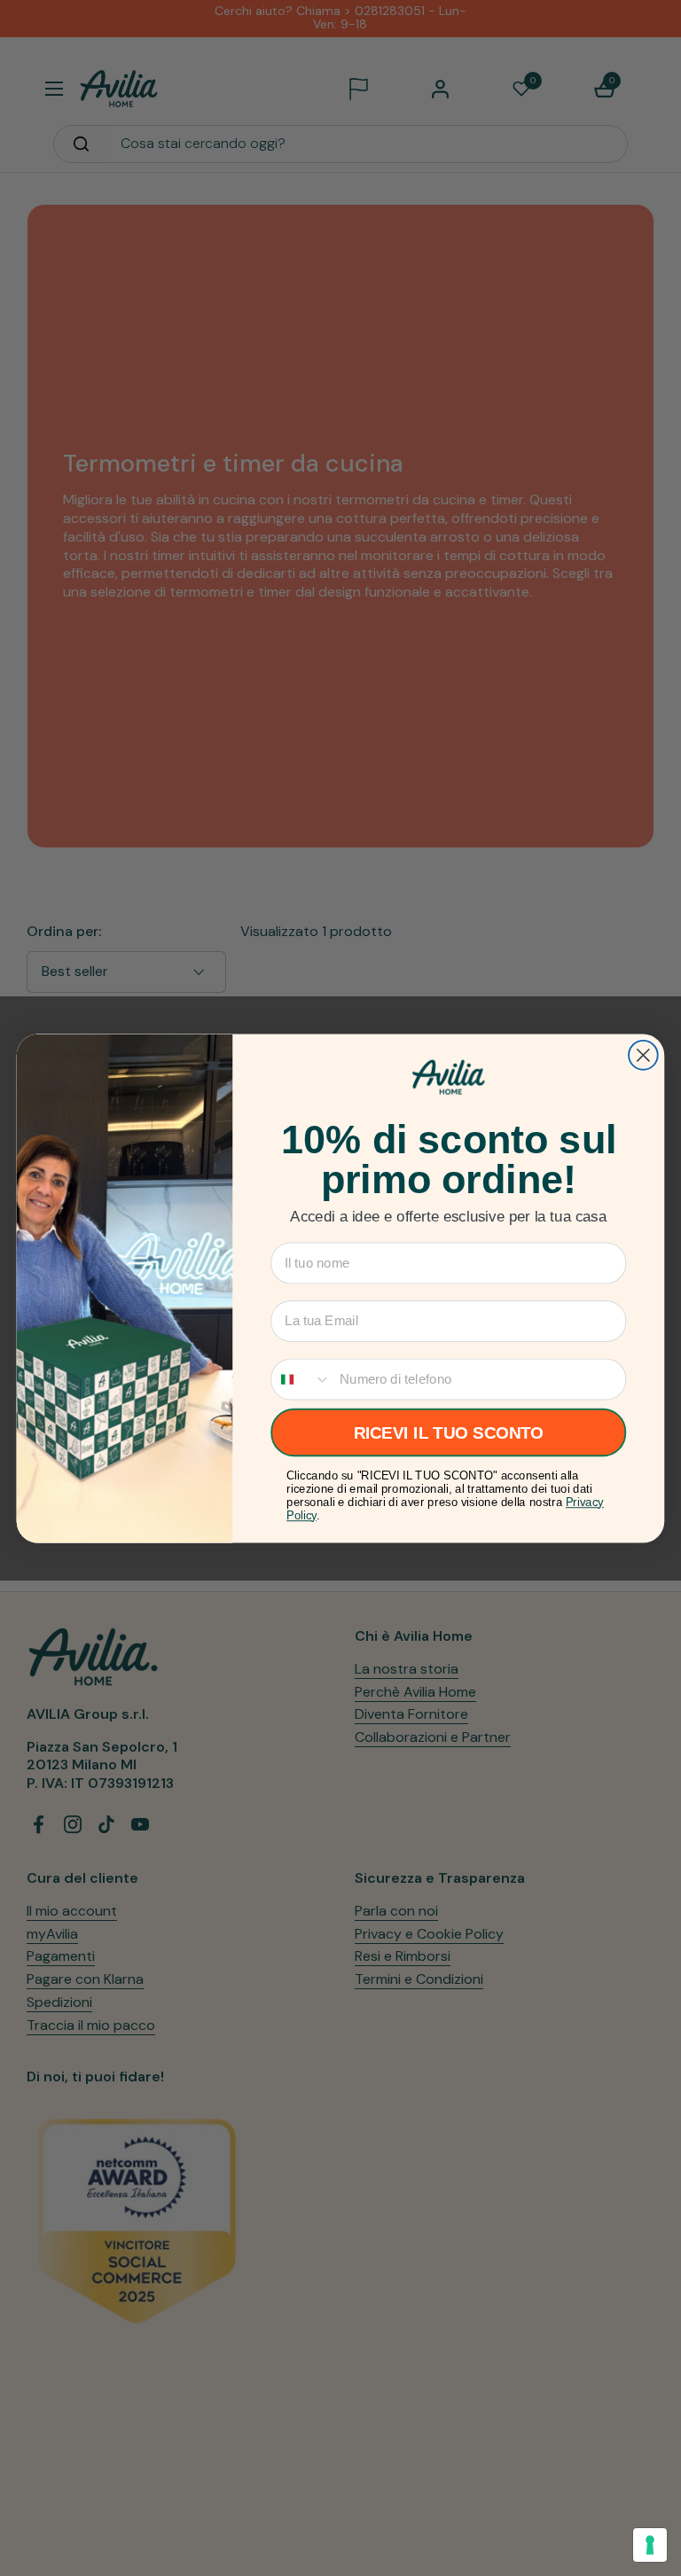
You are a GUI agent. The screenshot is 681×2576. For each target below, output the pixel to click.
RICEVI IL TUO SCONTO (449, 1432)
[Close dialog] (643, 1055)
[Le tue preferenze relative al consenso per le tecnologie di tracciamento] (650, 2545)
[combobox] (301, 1379)
